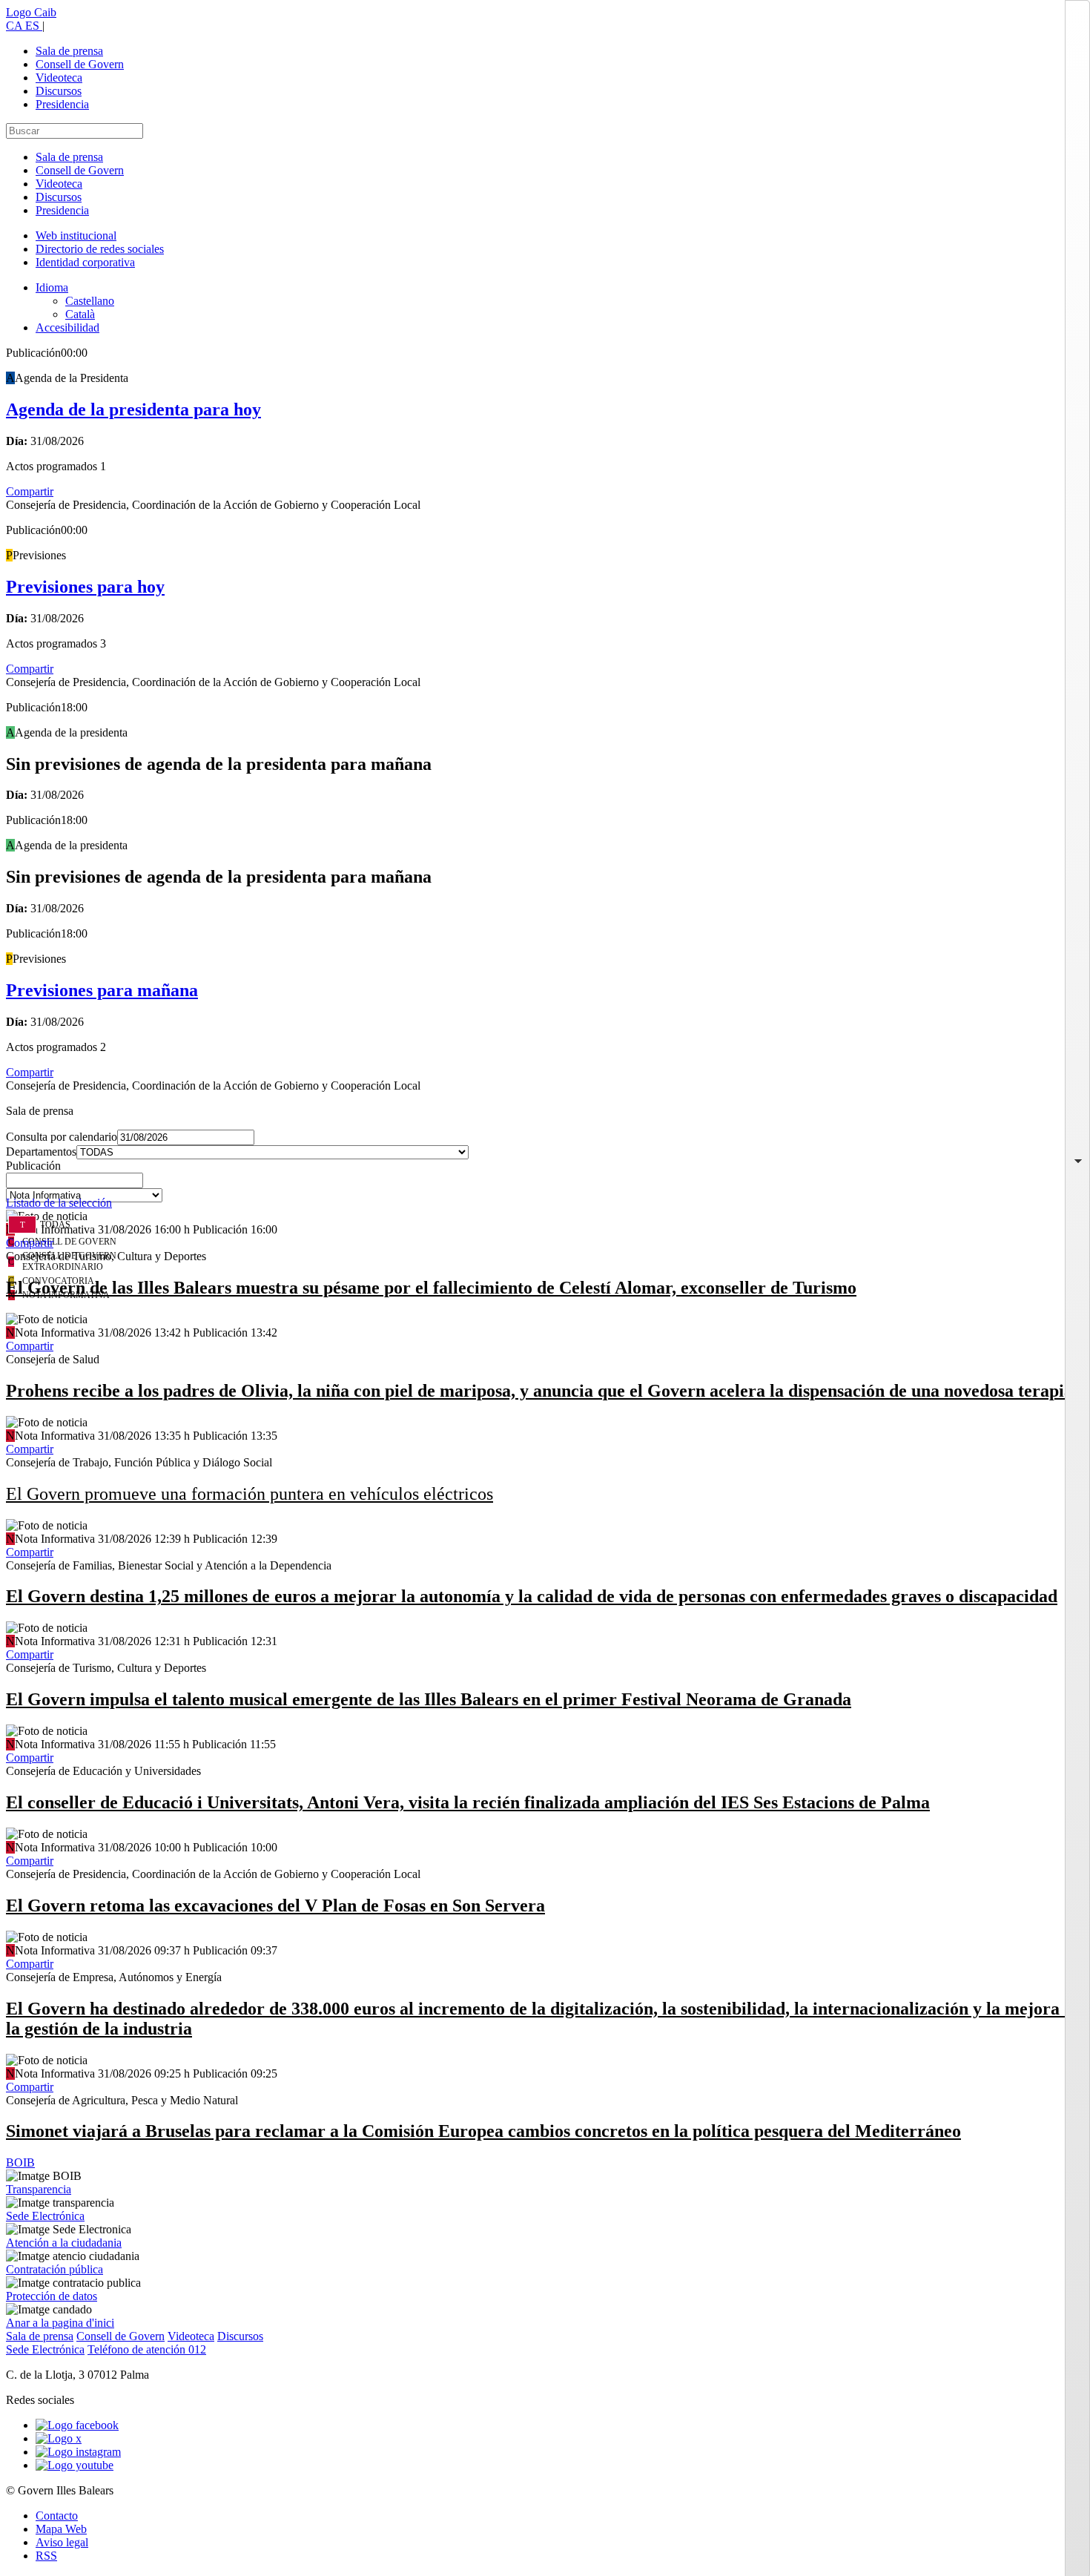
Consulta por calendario (62, 1137)
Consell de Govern (80, 64)
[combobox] (545, 1185)
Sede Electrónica (45, 2216)
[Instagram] (78, 2452)
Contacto (57, 2516)
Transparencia (39, 2189)
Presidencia (62, 104)
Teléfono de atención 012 (147, 2349)
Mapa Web (61, 2529)
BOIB (20, 2162)
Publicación (33, 1166)
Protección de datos (52, 2296)
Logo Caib (31, 12)
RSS (46, 2556)
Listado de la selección (59, 1203)
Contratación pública (54, 2269)
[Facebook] (77, 2425)
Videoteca (59, 78)
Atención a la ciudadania (64, 2243)
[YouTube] (75, 2465)
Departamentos (41, 1152)
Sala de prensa (69, 51)
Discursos (59, 91)
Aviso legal (62, 2542)
